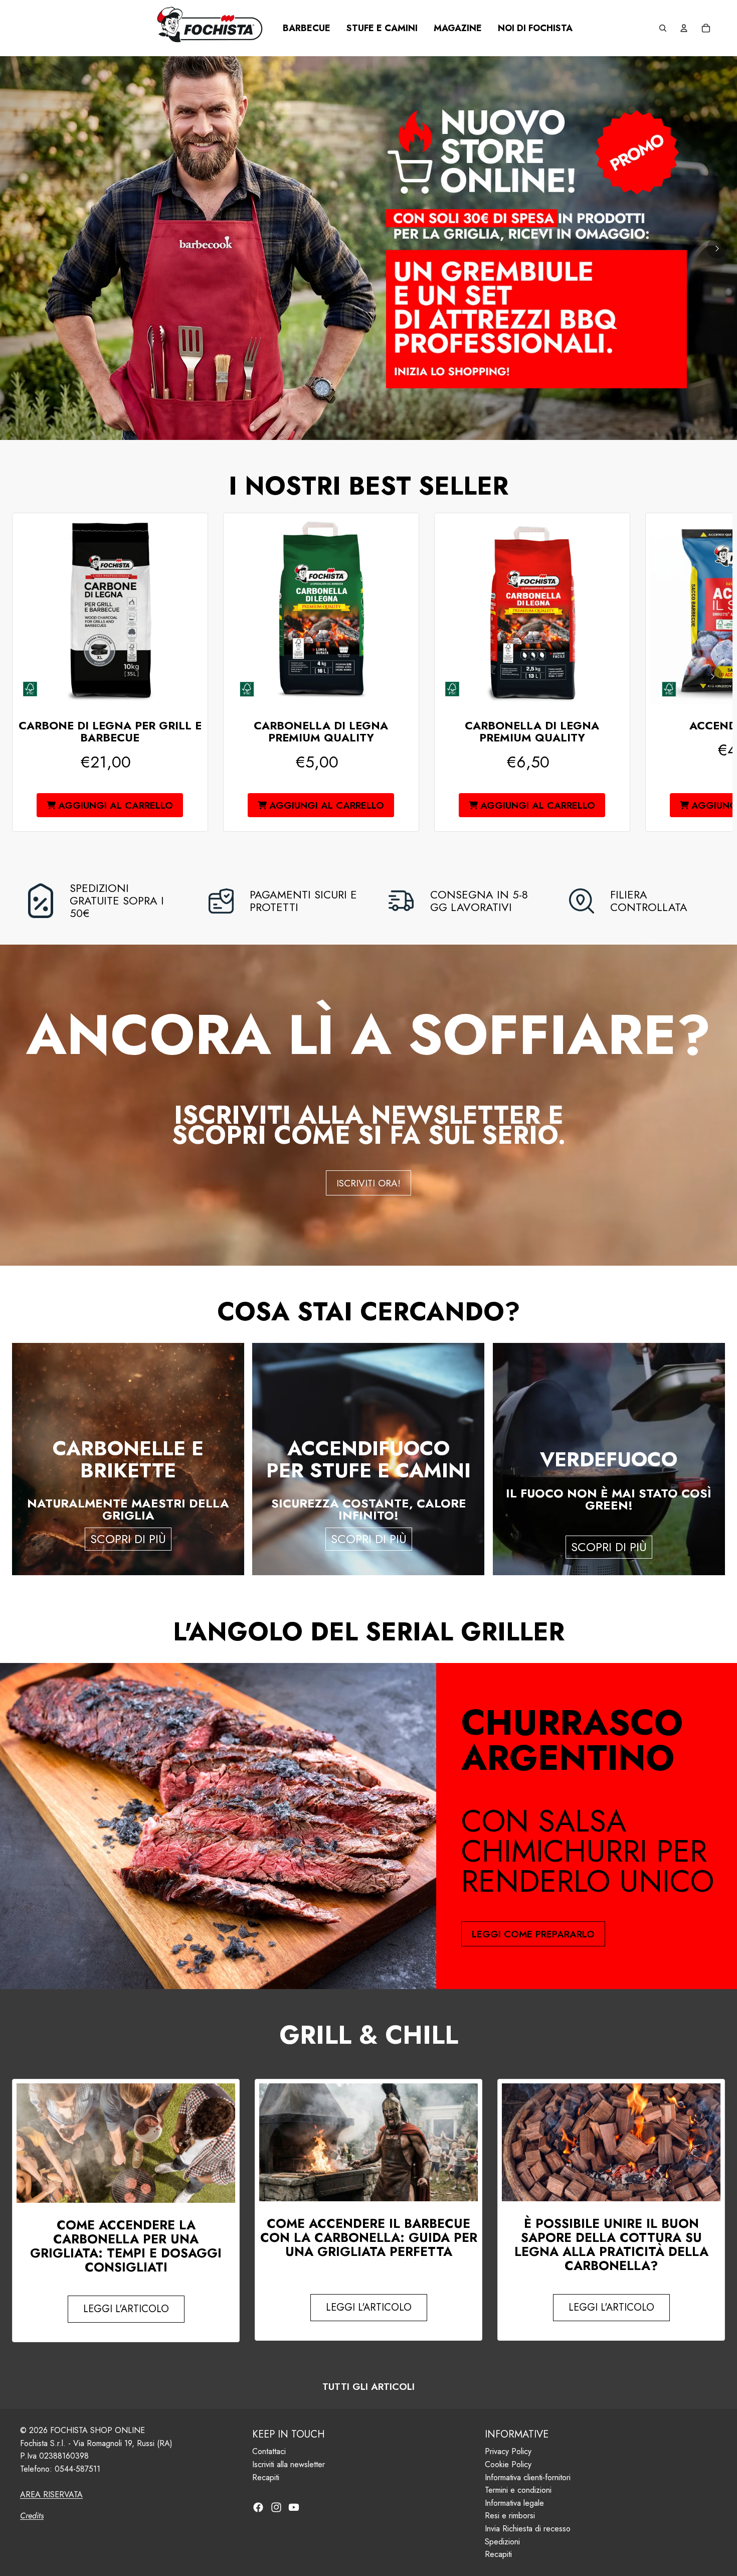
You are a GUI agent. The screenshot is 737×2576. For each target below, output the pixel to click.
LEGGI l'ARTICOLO (126, 2309)
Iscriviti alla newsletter (289, 2464)
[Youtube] (294, 2507)
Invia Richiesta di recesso (528, 2529)
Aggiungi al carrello (116, 805)
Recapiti (266, 2477)
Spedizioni (502, 2542)
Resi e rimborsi (510, 2516)
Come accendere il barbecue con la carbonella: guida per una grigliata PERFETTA (369, 2237)
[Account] (684, 28)
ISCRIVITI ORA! (368, 1183)
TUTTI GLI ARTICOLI (368, 2387)
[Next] (717, 248)
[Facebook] (258, 2507)
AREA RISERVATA (51, 2494)
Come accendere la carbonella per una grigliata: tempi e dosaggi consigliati (126, 2246)
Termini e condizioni (518, 2490)
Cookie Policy (508, 2464)
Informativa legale (514, 2503)
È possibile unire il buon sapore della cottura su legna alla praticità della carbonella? (611, 2244)
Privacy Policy (508, 2452)
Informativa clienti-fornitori (528, 2477)
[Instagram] (276, 2507)
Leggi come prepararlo (533, 1934)
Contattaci (269, 2452)
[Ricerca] (663, 28)
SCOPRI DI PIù (128, 1539)
